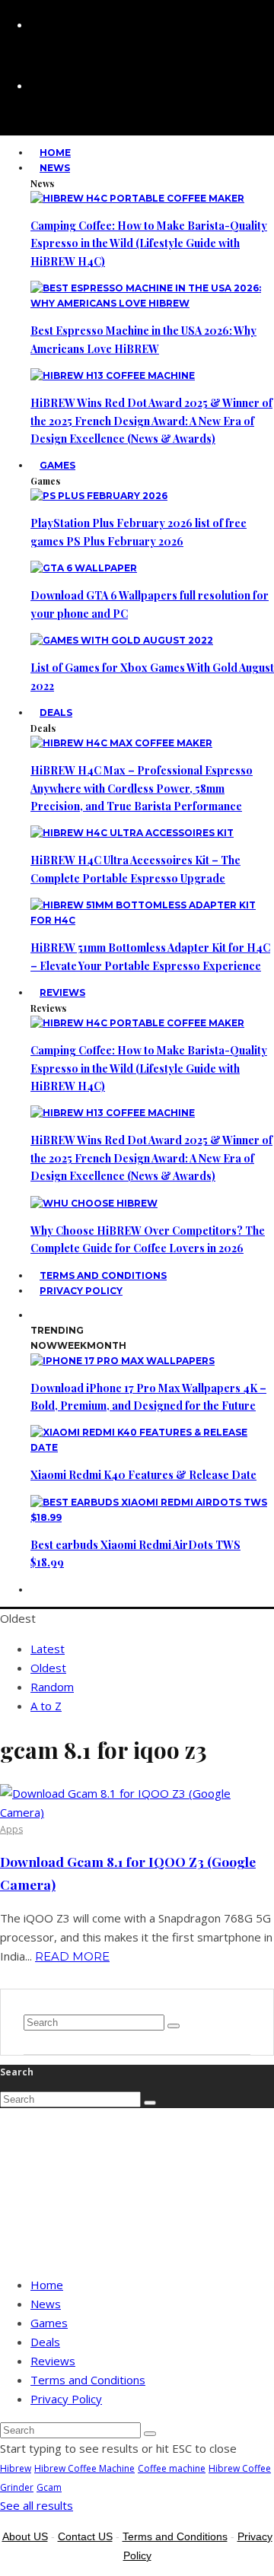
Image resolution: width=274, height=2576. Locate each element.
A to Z (46, 1706)
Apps (11, 1829)
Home (47, 2285)
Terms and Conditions (88, 2380)
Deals (56, 712)
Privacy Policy (81, 1291)
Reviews (62, 992)
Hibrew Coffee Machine (84, 2468)
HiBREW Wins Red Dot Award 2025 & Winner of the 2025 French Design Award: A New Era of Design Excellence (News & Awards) (151, 421)
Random (52, 1687)
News (55, 168)
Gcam (49, 2487)
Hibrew (16, 2468)
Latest (48, 1649)
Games (57, 465)
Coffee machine (172, 2468)
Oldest (48, 1668)
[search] (174, 2026)
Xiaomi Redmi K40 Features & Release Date (143, 1475)
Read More (72, 1956)
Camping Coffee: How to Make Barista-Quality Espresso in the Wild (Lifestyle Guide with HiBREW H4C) (149, 243)
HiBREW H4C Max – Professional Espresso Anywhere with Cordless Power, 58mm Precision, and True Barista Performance (142, 788)
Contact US (85, 2536)
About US (25, 2536)
